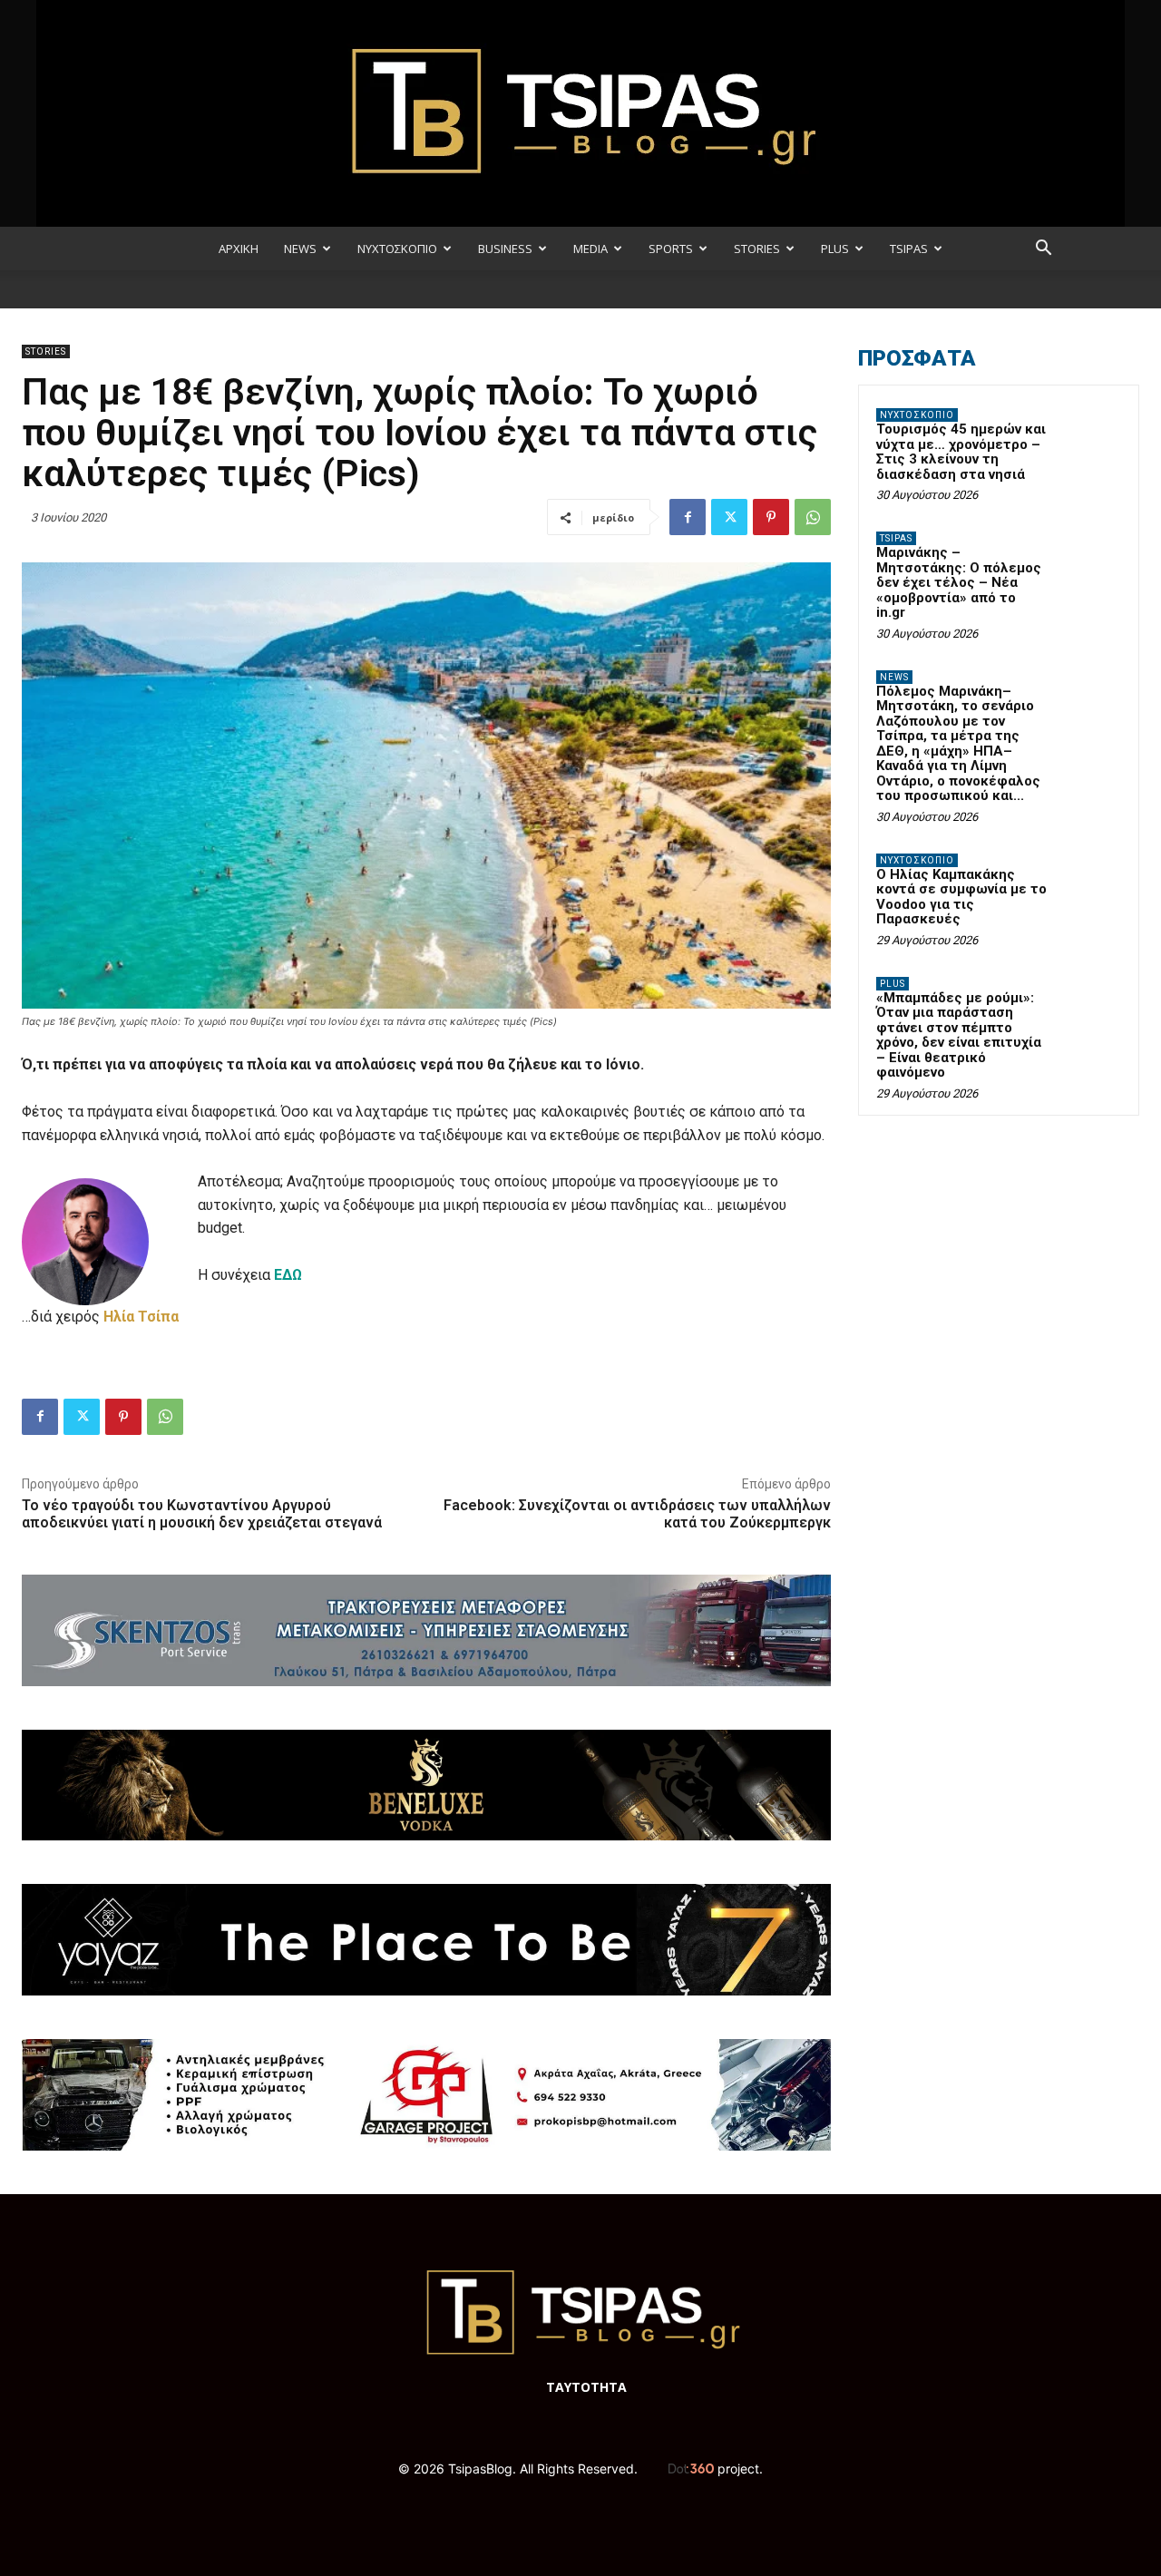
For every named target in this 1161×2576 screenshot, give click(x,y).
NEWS (300, 249)
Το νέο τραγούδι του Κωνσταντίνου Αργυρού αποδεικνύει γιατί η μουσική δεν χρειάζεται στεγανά (202, 1514)
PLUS (835, 249)
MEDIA (590, 249)
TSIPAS (909, 249)
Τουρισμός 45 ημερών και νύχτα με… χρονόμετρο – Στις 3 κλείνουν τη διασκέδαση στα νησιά (961, 452)
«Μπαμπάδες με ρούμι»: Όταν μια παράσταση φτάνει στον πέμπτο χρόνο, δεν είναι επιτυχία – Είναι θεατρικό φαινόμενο (959, 1035)
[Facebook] (688, 517)
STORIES (757, 249)
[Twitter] (729, 517)
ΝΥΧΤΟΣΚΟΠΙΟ (397, 249)
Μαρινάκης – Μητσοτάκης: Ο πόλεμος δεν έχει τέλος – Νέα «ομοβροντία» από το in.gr (959, 582)
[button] (1043, 250)
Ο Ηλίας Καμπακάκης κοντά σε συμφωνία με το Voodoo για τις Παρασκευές (961, 897)
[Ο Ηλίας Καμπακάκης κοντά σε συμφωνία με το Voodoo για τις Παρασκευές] (1089, 882)
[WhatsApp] (813, 517)
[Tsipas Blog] (580, 113)
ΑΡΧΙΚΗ (239, 249)
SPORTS (671, 249)
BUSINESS (505, 249)
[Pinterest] (771, 517)
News (894, 677)
